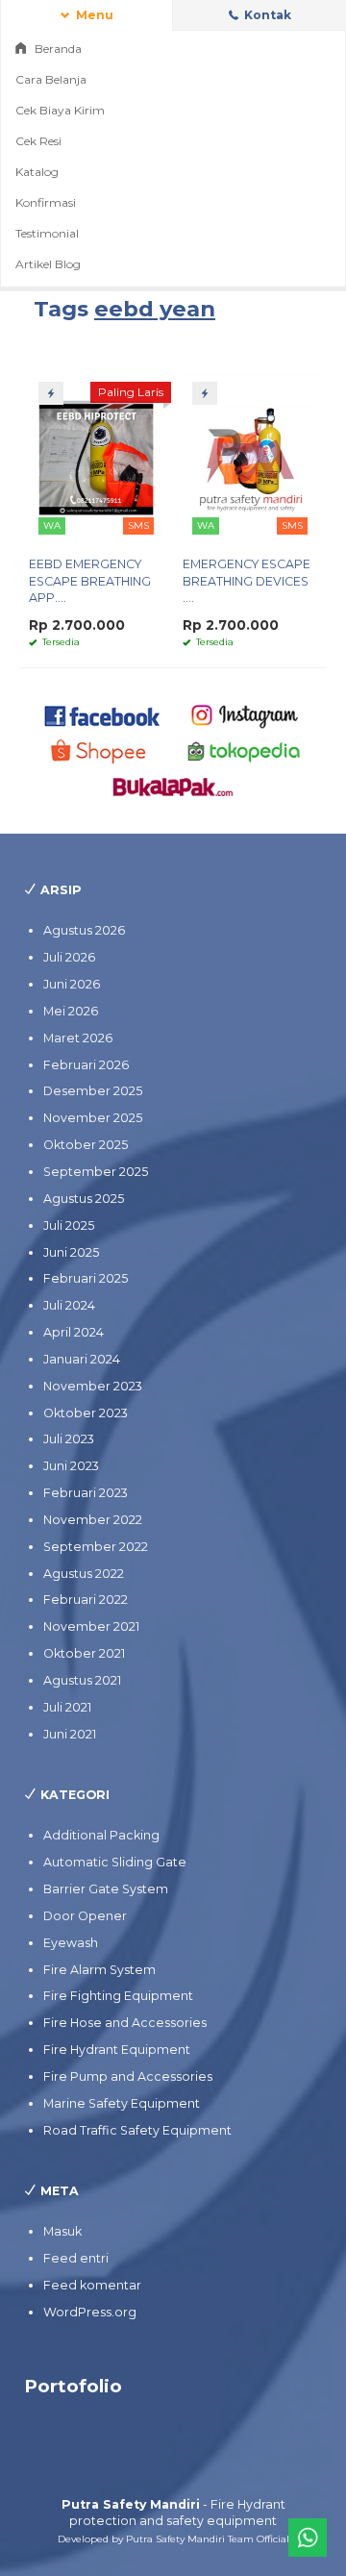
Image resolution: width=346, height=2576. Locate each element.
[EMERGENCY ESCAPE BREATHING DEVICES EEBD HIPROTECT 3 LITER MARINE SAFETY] (250, 456)
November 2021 (91, 1626)
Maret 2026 (78, 1038)
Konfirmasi (46, 202)
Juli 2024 (69, 1305)
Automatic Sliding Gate (115, 1862)
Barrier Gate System (106, 1889)
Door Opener (85, 1916)
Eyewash (71, 1943)
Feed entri (76, 2258)
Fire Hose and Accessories (125, 2023)
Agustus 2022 (84, 1574)
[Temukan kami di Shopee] (103, 750)
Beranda (57, 49)
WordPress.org (90, 2312)
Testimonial (47, 233)
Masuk (62, 2231)
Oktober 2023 (86, 1413)
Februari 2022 (86, 1600)
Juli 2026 (69, 957)
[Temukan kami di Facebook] (103, 715)
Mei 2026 (71, 1011)
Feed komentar (92, 2285)
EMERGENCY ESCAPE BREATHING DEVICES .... (247, 581)
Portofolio (73, 2386)
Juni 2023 (71, 1466)
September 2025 (96, 1172)
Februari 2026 (86, 1065)
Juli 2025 (69, 1225)
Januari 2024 (82, 1359)
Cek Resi (38, 141)
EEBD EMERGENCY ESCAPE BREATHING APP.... (90, 581)
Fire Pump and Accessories (128, 2076)
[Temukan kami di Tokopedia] (244, 750)
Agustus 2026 (84, 930)
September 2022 (96, 1547)
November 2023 (93, 1386)
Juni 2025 (71, 1252)
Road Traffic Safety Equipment (137, 2130)
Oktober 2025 (86, 1145)
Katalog (37, 172)
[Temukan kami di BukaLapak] (173, 785)
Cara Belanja (51, 79)
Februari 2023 (86, 1493)
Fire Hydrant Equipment (117, 2050)
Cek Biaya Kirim (60, 110)
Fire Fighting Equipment (118, 1996)
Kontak (266, 15)
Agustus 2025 (84, 1199)
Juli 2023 (69, 1439)
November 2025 (93, 1118)
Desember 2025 (93, 1091)
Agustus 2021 (82, 1680)
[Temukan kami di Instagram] (244, 715)
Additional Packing (101, 1835)
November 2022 (93, 1520)
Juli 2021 (67, 1707)
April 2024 (74, 1332)
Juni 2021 (70, 1734)
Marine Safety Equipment (122, 2103)
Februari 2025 (86, 1278)
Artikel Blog (48, 264)
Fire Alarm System (99, 1970)
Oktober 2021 (84, 1653)
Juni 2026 (72, 984)
